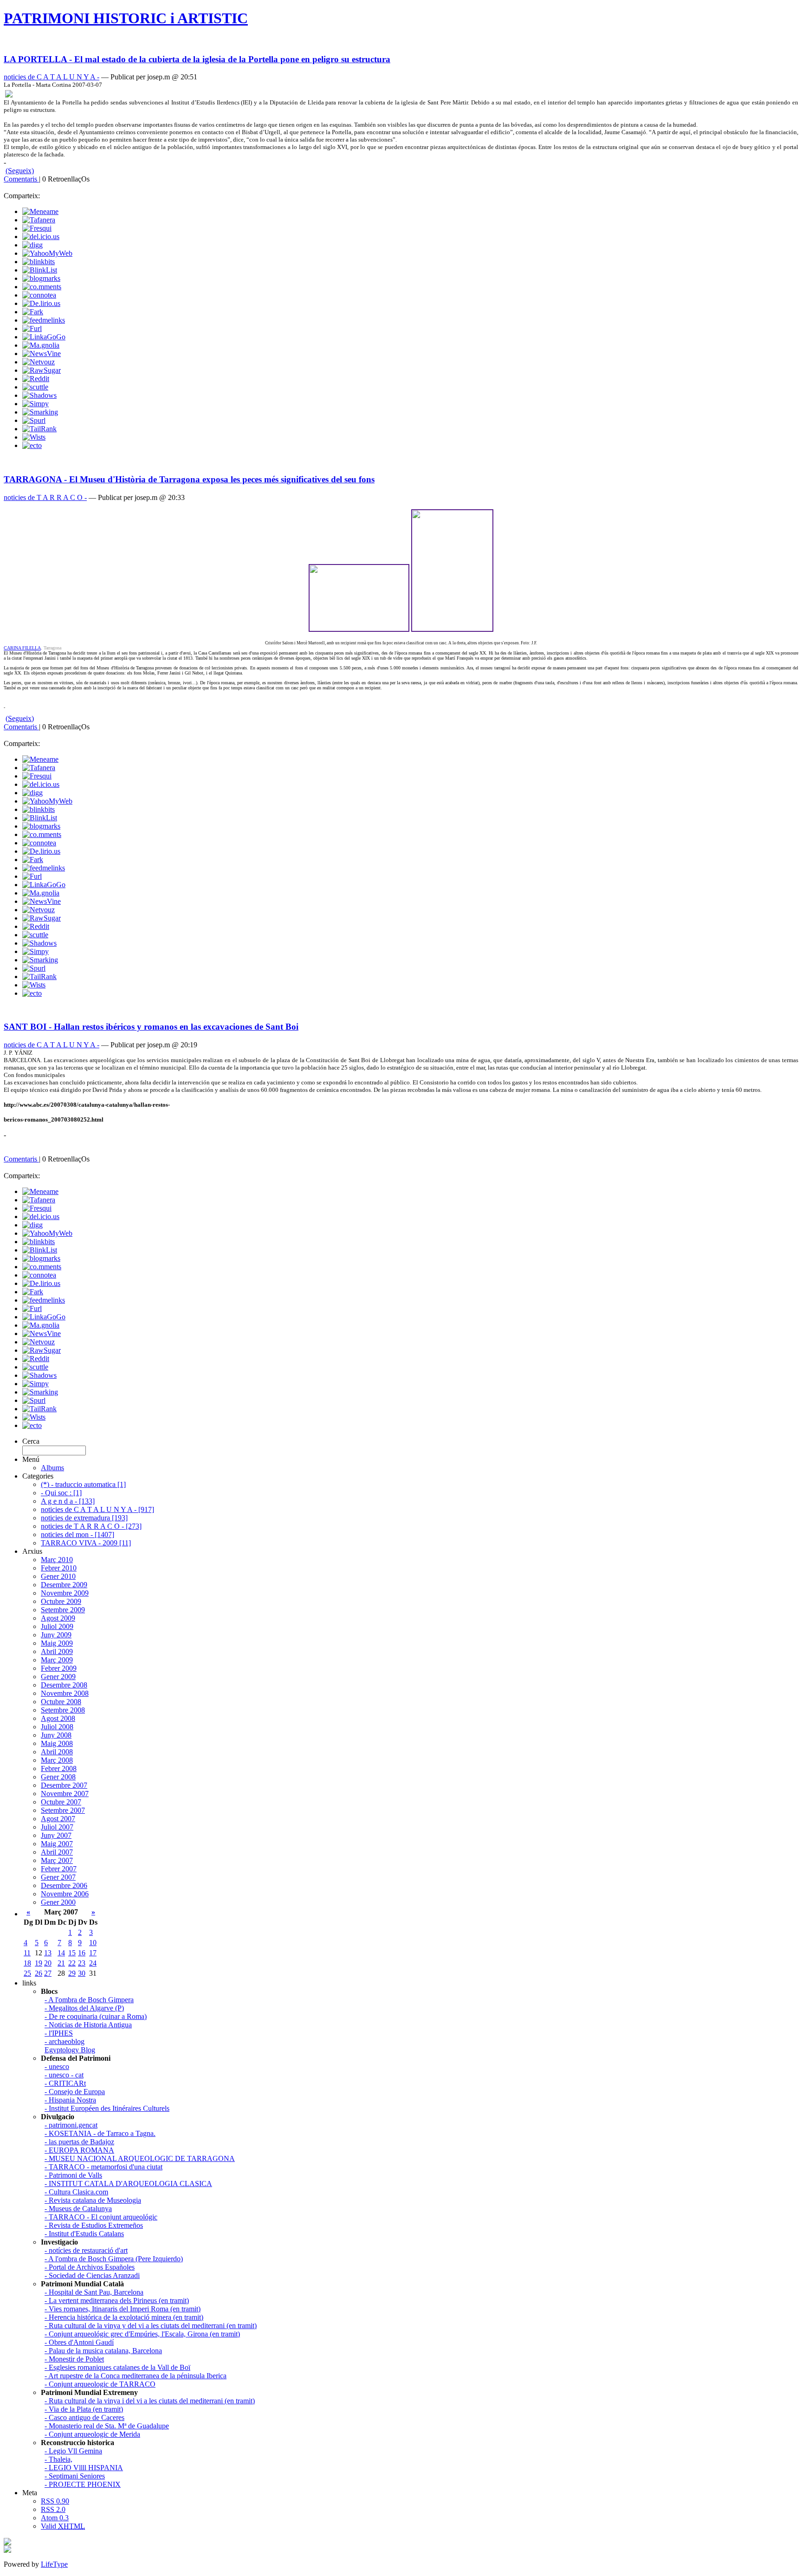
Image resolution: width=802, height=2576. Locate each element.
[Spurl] (34, 420)
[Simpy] (36, 404)
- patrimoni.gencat (71, 2125)
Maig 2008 (57, 1743)
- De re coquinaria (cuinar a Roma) (96, 2016)
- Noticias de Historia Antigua (88, 2025)
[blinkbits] (39, 262)
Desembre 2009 (64, 1585)
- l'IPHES (59, 2033)
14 (61, 1953)
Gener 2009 (58, 1677)
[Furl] (32, 328)
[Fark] (33, 312)
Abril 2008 (57, 1752)
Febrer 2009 (59, 1668)
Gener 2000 (58, 1902)
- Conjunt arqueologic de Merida (92, 2434)
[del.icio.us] (41, 237)
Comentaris (21, 179)
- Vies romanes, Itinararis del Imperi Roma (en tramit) (123, 2309)
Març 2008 (57, 1760)
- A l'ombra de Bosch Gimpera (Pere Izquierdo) (114, 2259)
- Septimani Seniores (75, 2476)
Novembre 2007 (65, 1794)
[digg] (32, 245)
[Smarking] (40, 412)
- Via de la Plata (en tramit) (84, 2409)
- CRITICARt (65, 2083)
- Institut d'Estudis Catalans (84, 2234)
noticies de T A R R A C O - (45, 497)
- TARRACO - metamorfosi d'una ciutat (103, 2167)
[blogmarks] (41, 278)
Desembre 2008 (64, 1685)
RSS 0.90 (55, 2501)
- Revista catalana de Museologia (93, 2200)
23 (82, 1963)
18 (27, 1963)
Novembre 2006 (65, 1894)
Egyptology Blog (70, 2050)
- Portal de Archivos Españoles (90, 2267)
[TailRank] (39, 429)
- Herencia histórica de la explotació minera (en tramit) (124, 2317)
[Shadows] (39, 395)
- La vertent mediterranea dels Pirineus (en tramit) (117, 2300)
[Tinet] (7, 2550)
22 (72, 1963)
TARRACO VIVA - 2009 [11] (86, 1543)
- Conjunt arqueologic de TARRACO (100, 2384)
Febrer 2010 (59, 1568)
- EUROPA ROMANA (79, 2150)
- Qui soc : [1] (61, 1493)
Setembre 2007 (63, 1810)
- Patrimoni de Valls (73, 2175)
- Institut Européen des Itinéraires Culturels (107, 2108)
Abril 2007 (57, 1852)
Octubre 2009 (61, 1601)
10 (93, 1943)
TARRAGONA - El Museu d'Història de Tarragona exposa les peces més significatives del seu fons (189, 479)
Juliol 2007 (57, 1827)
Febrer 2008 (59, 1768)
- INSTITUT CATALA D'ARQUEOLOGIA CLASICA (128, 2183)
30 (82, 1973)
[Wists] (34, 437)
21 (61, 1963)
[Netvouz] (39, 362)
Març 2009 (57, 1660)
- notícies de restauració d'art (86, 2250)
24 (93, 1963)
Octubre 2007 (61, 1802)
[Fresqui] (37, 228)
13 (48, 1953)
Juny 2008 (56, 1735)
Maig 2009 (57, 1643)
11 (27, 1953)
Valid (63, 2526)
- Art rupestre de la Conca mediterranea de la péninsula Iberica (136, 2376)
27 (48, 1973)
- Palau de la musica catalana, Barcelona (103, 2351)
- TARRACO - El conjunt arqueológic (101, 2217)
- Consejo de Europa (75, 2092)
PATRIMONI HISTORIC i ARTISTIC (126, 18)
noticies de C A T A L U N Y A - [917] (97, 1509)
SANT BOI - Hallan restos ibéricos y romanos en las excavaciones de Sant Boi (151, 1027)
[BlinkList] (40, 270)
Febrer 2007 (59, 1869)
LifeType (54, 2564)
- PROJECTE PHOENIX (83, 2484)
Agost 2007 (58, 1819)
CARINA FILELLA (22, 648)
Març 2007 (57, 1860)
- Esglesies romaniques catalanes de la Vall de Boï (117, 2367)
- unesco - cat (64, 2075)
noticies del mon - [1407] (78, 1535)
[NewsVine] (42, 354)
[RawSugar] (42, 370)
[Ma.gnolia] (41, 345)
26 (39, 1973)
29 (72, 1973)
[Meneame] (40, 211)
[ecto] (32, 445)
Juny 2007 (56, 1835)
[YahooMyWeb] (47, 253)
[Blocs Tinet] (7, 2543)
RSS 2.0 (53, 2509)
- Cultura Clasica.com (76, 2192)
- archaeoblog (65, 2041)
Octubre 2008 (61, 1702)
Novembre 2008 (65, 1693)
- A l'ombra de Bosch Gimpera (89, 2000)
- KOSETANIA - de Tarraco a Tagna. (100, 2133)
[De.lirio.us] (41, 303)
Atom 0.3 (55, 2518)
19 (39, 1963)
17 (93, 1953)
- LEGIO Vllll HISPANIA (84, 2468)
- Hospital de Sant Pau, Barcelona (94, 2292)
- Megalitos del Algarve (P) (84, 2008)
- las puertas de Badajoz (79, 2142)
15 (72, 1953)
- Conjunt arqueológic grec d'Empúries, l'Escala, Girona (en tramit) (142, 2334)
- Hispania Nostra (70, 2100)
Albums (52, 1468)
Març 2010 (57, 1560)
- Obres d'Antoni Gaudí (79, 2342)
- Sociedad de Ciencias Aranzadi (92, 2275)
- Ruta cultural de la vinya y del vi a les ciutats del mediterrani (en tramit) (151, 2326)
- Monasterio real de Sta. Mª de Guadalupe (107, 2426)
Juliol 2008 (57, 1727)
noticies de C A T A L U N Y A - (52, 77)
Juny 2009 (56, 1635)
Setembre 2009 (63, 1610)
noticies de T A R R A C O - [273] (91, 1526)
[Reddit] (36, 379)
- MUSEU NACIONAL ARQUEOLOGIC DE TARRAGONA (140, 2158)
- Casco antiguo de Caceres (84, 2417)
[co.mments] (42, 287)
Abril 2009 (57, 1651)
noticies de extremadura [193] (84, 1518)
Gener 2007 (58, 1877)
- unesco (57, 2067)
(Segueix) (20, 171)
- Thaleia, (58, 2459)
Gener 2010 (58, 1576)
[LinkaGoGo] (44, 337)
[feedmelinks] (44, 320)
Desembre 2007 (64, 1785)
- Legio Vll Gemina (73, 2451)
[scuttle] (35, 387)
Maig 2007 (57, 1844)
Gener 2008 (58, 1777)
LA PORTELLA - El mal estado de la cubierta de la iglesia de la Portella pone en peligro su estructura (197, 59)
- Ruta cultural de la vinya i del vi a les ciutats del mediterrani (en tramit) (150, 2401)
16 (82, 1953)
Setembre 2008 (63, 1710)
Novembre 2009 (65, 1593)
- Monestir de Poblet (74, 2359)
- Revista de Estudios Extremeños (94, 2225)
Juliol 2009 (57, 1626)
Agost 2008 (58, 1718)
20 (48, 1963)
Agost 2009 (58, 1618)
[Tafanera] (39, 220)
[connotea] (39, 295)
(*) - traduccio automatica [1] (83, 1484)
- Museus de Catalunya (78, 2209)
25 (27, 1973)
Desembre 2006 (64, 1885)
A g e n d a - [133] (68, 1501)
